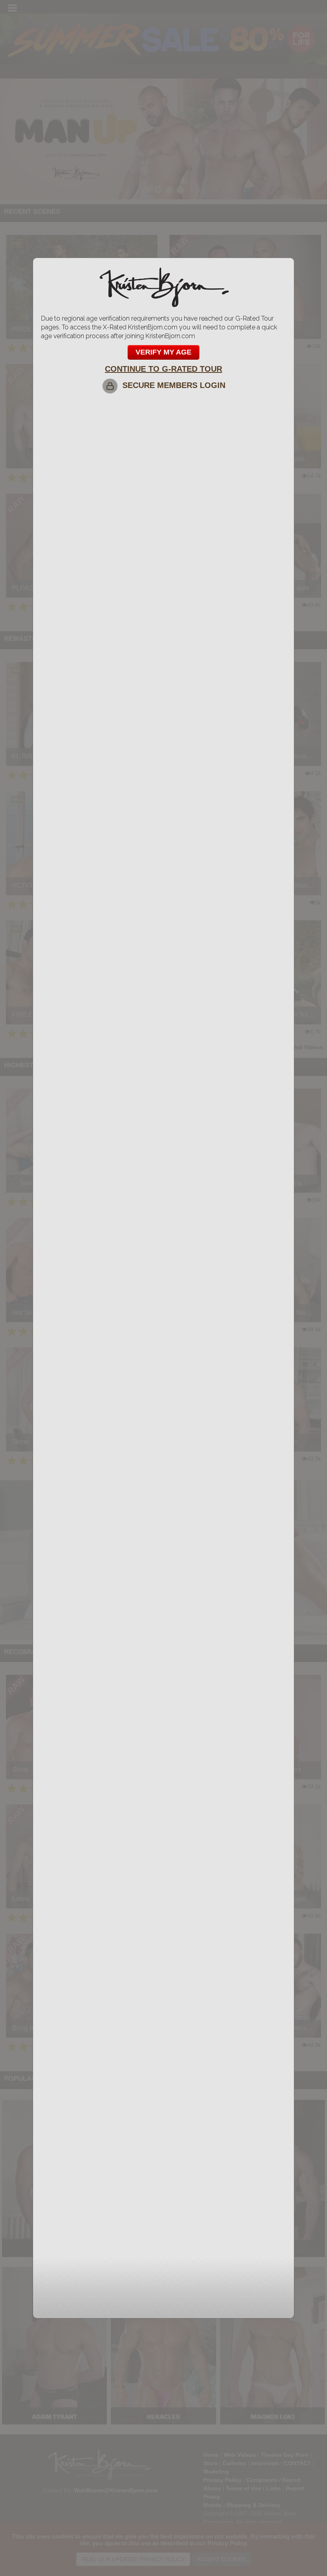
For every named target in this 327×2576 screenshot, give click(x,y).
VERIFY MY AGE (163, 352)
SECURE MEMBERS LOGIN (171, 385)
